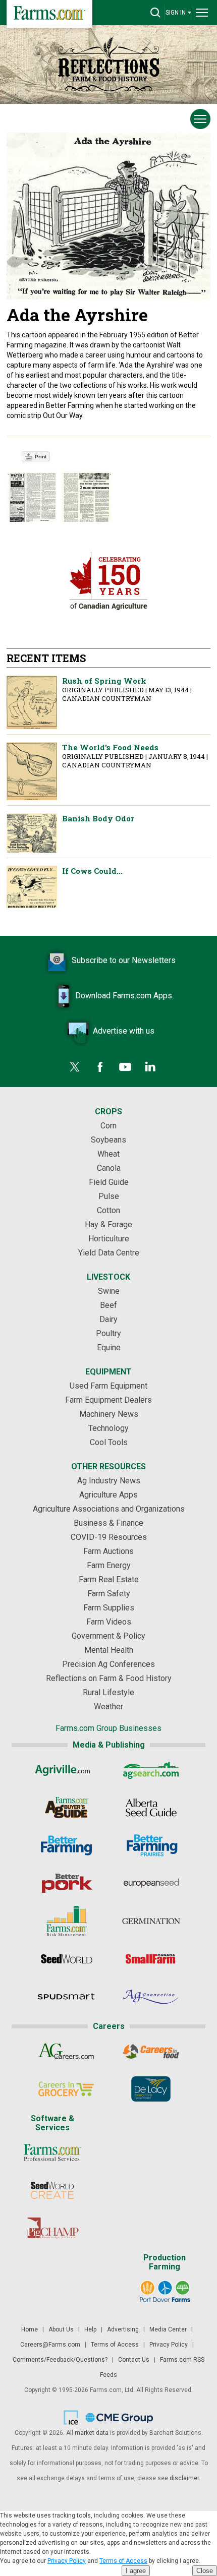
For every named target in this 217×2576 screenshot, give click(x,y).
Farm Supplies (109, 1608)
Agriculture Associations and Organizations (109, 1509)
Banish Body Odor (32, 833)
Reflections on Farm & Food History (109, 1678)
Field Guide (109, 1182)
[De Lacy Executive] (151, 2089)
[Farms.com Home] (49, 14)
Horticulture (109, 1239)
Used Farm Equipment (108, 1386)
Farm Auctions (108, 1551)
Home (30, 2329)
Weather (108, 1706)
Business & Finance (108, 1523)
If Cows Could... (32, 887)
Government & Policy (108, 1636)
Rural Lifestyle (108, 1692)
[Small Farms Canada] (151, 1959)
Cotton (108, 1210)
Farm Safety (109, 1594)
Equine (109, 1347)
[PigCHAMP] (52, 2228)
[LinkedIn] (150, 1067)
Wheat (108, 1154)
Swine (109, 1291)
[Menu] (202, 13)
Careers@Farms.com (50, 2345)
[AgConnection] (151, 1997)
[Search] (155, 13)
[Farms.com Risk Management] (66, 1921)
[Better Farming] (66, 1845)
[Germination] (151, 1921)
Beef (108, 1305)
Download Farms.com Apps (124, 996)
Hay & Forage (108, 1224)
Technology (108, 1428)
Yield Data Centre (109, 1253)
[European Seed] (151, 1883)
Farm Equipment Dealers (108, 1400)
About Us (61, 2329)
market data (92, 2433)
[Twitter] (75, 1067)
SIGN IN (176, 13)
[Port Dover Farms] (165, 2292)
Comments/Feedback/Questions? (60, 2360)
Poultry (108, 1333)
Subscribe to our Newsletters (124, 960)
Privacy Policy (169, 2345)
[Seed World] (66, 1959)
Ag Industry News (109, 1481)
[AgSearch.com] (151, 1770)
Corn (108, 1126)
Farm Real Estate (109, 1579)
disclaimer (184, 2478)
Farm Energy (109, 1565)
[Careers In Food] (151, 2051)
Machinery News (109, 1414)
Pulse (109, 1196)
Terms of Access (115, 2345)
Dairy (108, 1319)
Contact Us (134, 2360)
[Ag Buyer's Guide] (66, 1808)
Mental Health (109, 1650)
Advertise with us (124, 1031)
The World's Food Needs (32, 771)
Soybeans (108, 1140)
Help (90, 2329)
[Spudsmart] (66, 1997)
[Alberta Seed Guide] (151, 1808)
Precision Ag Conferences (108, 1664)
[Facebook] (100, 1067)
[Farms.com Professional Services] (52, 2152)
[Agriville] (66, 1770)
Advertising (123, 2329)
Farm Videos (109, 1622)
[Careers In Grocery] (66, 2089)
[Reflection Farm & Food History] (108, 63)
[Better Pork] (66, 1883)
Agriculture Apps (108, 1495)
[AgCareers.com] (66, 2051)
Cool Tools (109, 1442)
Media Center (168, 2329)
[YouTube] (125, 1067)
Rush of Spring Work (32, 702)
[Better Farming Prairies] (151, 1845)
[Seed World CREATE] (52, 2190)
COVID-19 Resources (109, 1537)
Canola (109, 1168)
